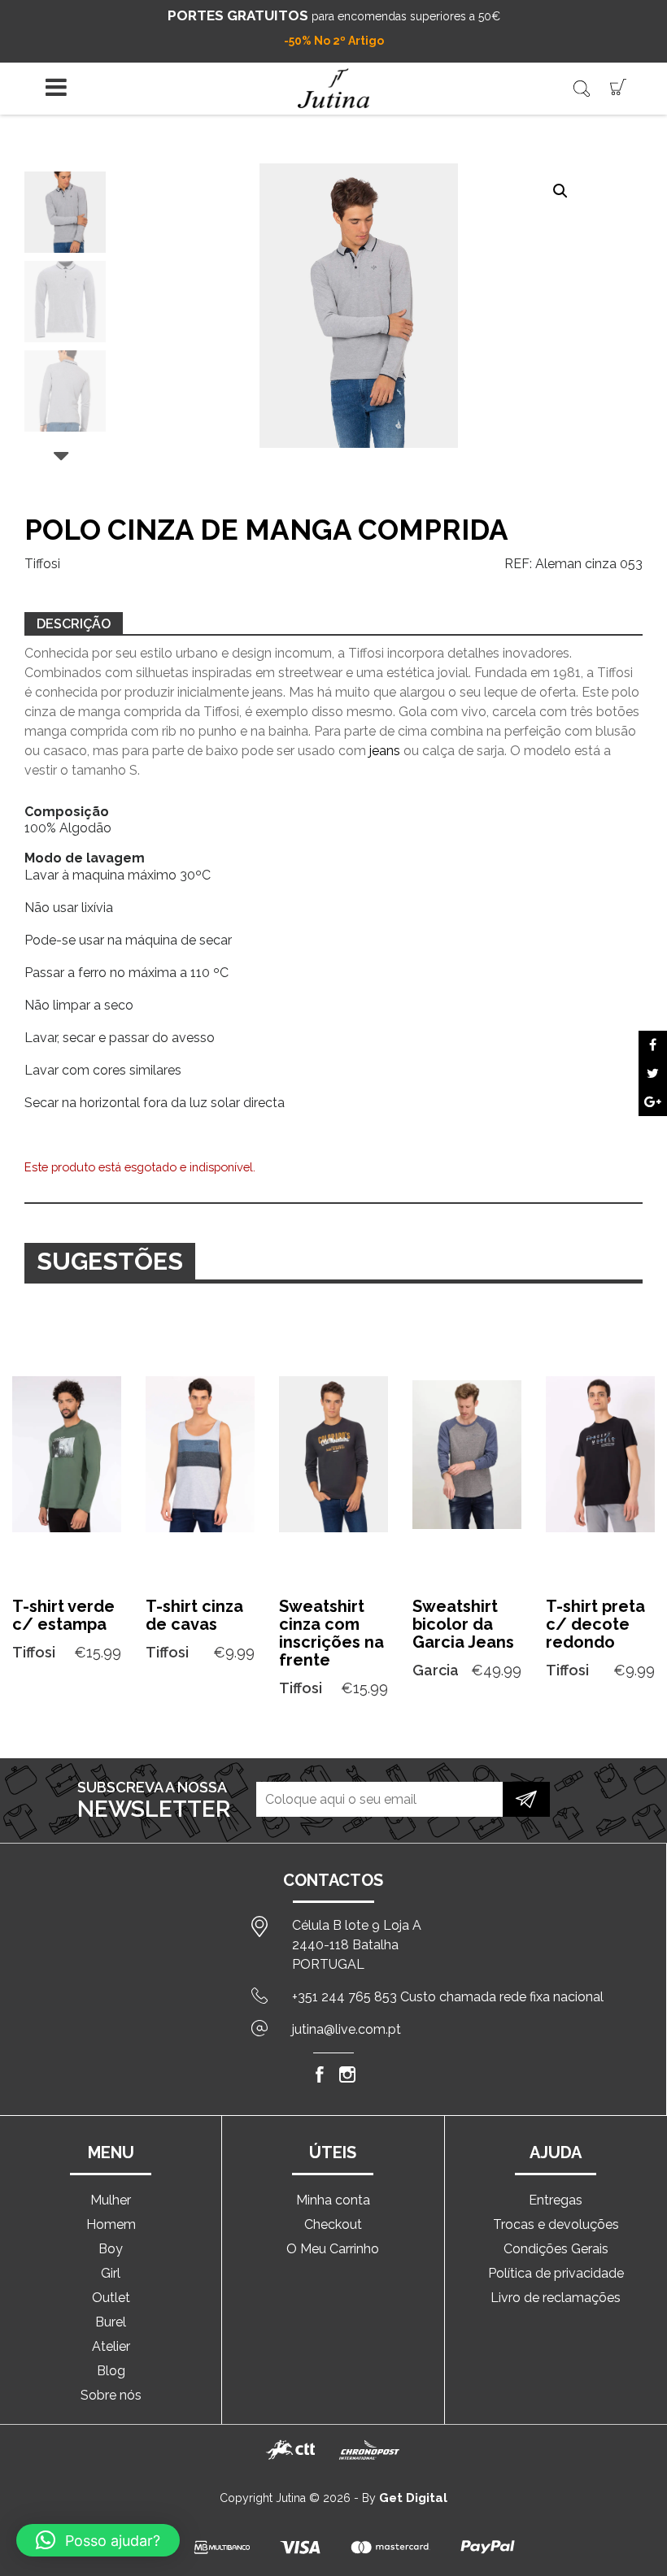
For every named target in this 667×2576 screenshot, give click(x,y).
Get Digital (413, 2498)
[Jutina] (333, 88)
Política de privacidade (556, 2273)
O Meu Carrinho (333, 2249)
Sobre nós (111, 2395)
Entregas (556, 2200)
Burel (111, 2322)
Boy (111, 2249)
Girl (111, 2273)
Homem (111, 2224)
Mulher (111, 2200)
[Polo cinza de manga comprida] (653, 1045)
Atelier (111, 2346)
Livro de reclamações (556, 2298)
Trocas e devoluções (556, 2224)
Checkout (333, 2224)
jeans (385, 751)
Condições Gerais (556, 2249)
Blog (111, 2371)
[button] (560, 191)
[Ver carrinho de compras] (618, 86)
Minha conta (333, 2200)
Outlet (111, 2298)
